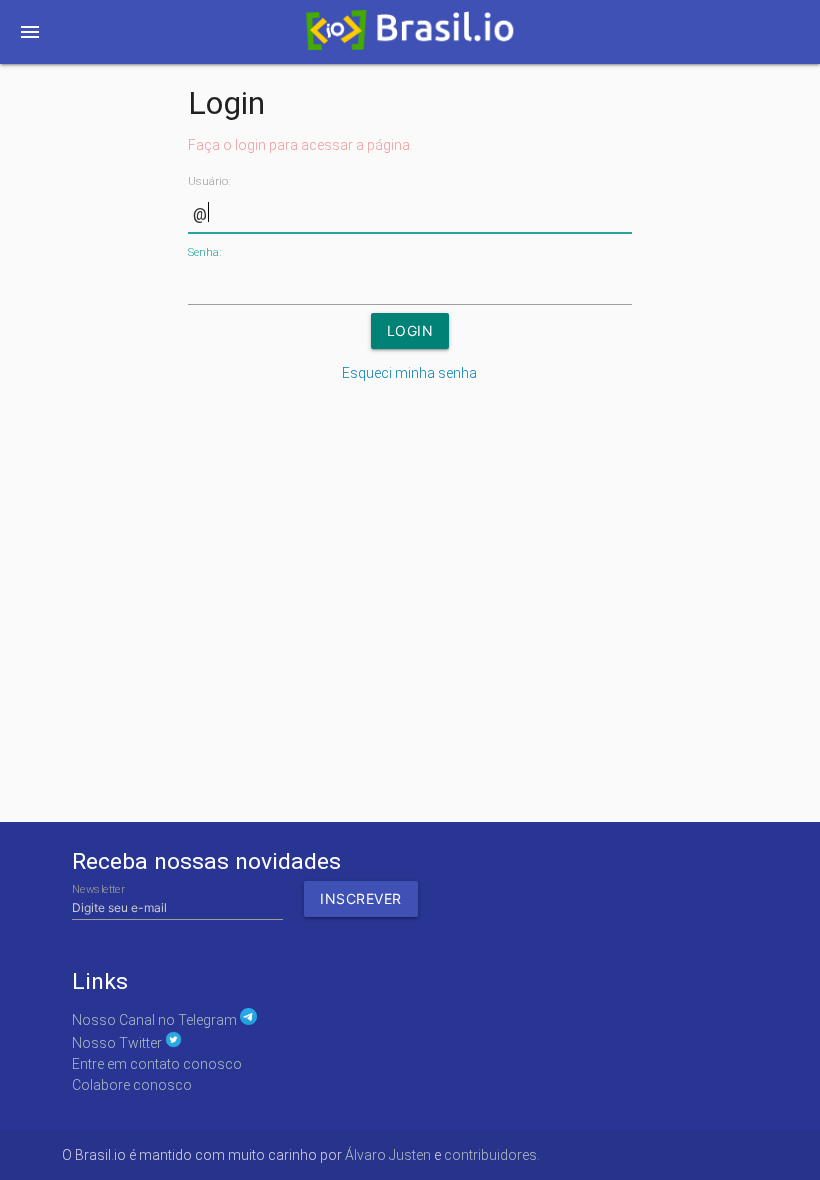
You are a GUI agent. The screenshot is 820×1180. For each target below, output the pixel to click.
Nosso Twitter (118, 1043)
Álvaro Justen (388, 1155)
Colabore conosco (132, 1085)
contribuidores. (492, 1155)
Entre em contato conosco (157, 1064)
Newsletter (98, 889)
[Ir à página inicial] (409, 36)
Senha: (204, 252)
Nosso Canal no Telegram (156, 1020)
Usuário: (209, 181)
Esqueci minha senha (409, 373)
